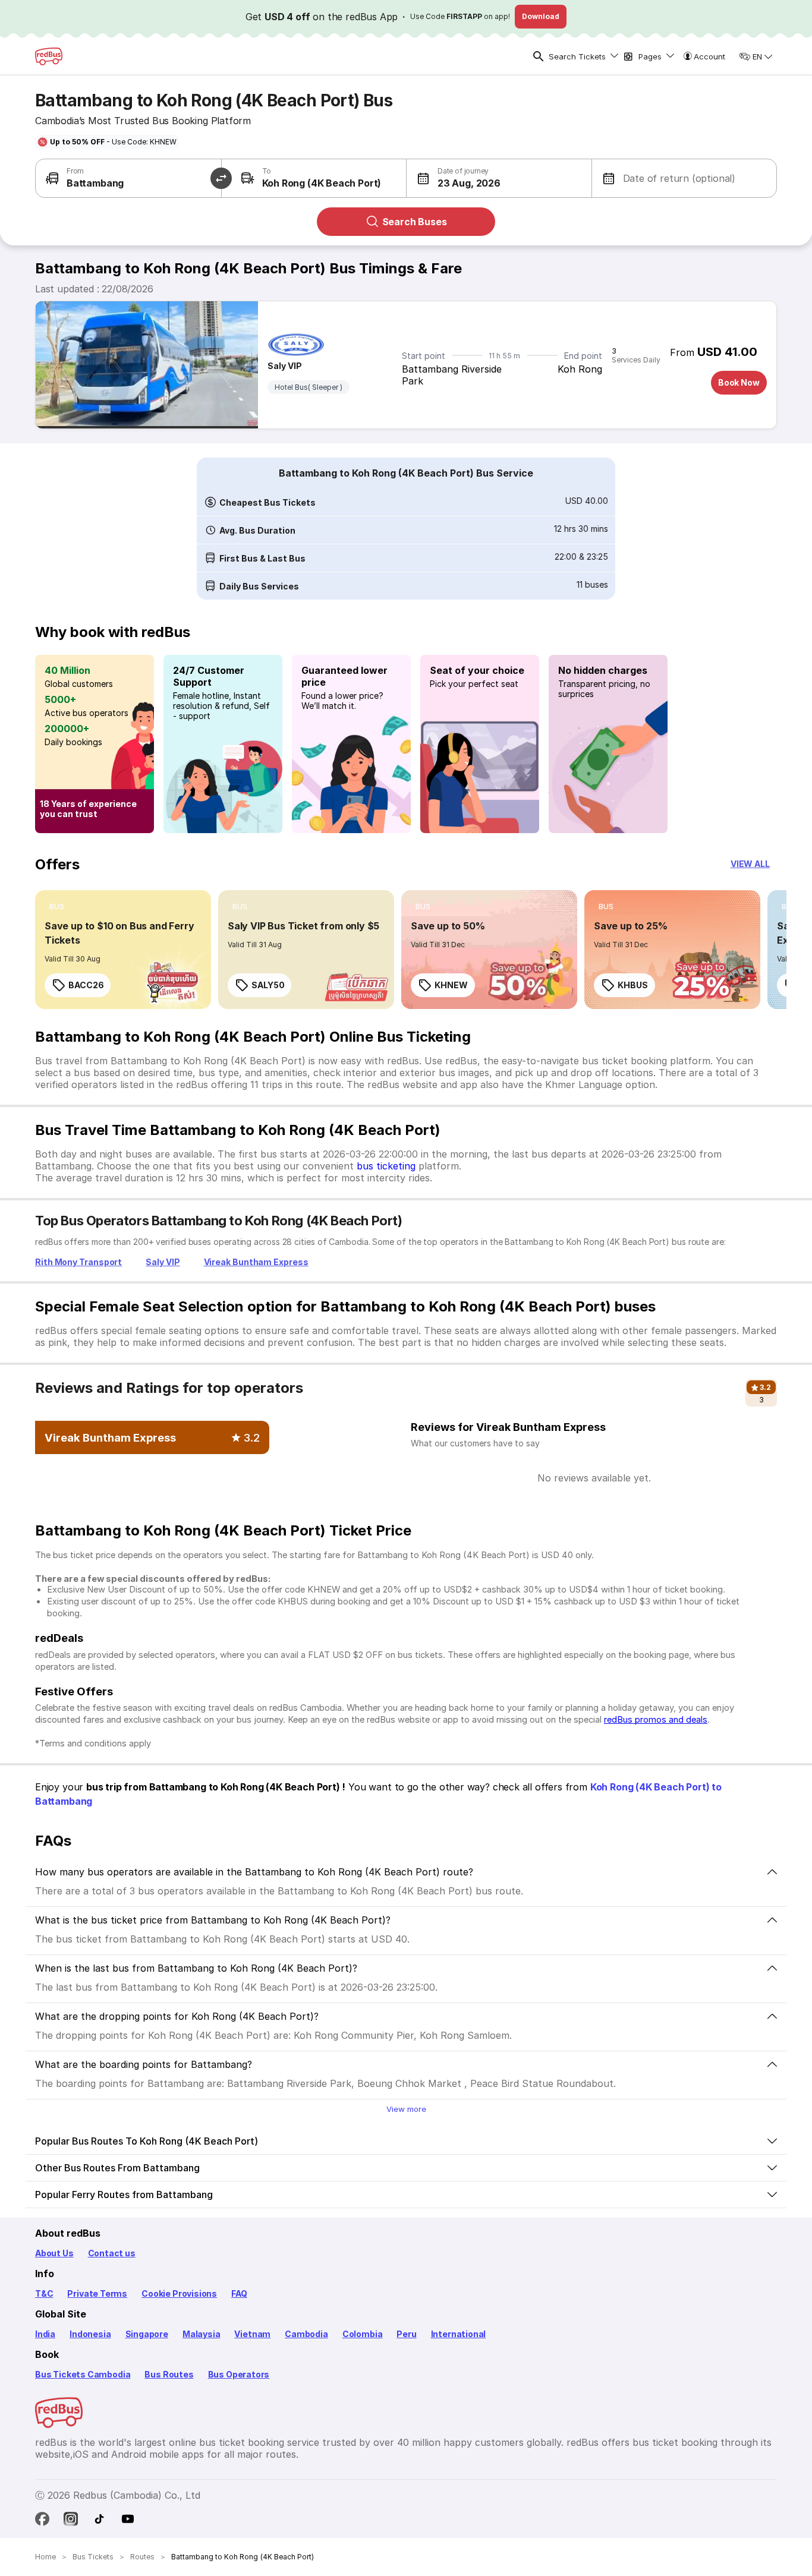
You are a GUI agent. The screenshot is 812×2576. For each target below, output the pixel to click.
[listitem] (57, 907)
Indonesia (90, 2334)
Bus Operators (239, 2374)
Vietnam (252, 2334)
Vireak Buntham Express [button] (110, 1437)
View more (406, 2109)
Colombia (363, 2334)
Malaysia (202, 2334)
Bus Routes (169, 2374)
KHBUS (633, 985)
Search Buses (415, 222)
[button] (454, 178)
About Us (54, 2253)
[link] (123, 950)
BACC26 (86, 985)
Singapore (147, 2334)
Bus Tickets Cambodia (83, 2374)
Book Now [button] (739, 382)
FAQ (239, 2293)
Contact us (112, 2253)
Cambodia (306, 2334)
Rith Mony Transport (78, 1262)
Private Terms (97, 2293)
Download (541, 16)
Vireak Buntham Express (256, 1262)
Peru (406, 2334)
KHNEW (451, 985)
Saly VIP (285, 366)
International (459, 2334)
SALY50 (268, 985)
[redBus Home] (49, 56)
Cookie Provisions (179, 2293)
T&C (44, 2293)
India (45, 2334)
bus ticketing (386, 1166)
